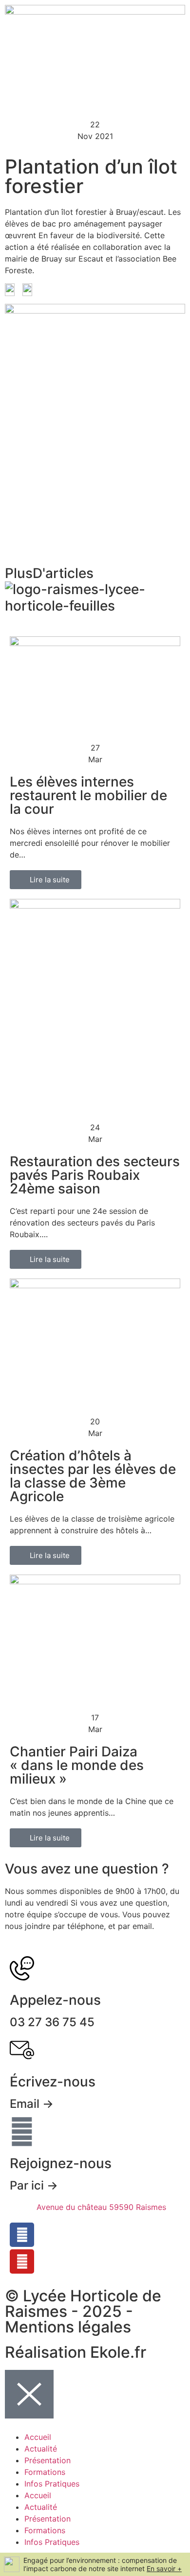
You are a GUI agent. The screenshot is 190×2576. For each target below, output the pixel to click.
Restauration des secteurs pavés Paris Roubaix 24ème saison (95, 1175)
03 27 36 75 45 (52, 2022)
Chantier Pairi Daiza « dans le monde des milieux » (77, 1765)
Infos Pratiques (52, 2484)
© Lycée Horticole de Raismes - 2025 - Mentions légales (83, 2311)
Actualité (41, 2449)
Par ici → (34, 2185)
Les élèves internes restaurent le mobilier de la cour (88, 795)
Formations (45, 2472)
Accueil (38, 2437)
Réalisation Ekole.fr (76, 2352)
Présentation (47, 2460)
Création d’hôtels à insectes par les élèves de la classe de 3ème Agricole (93, 1476)
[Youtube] (22, 2261)
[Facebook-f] (22, 2235)
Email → (32, 2104)
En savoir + (164, 2568)
